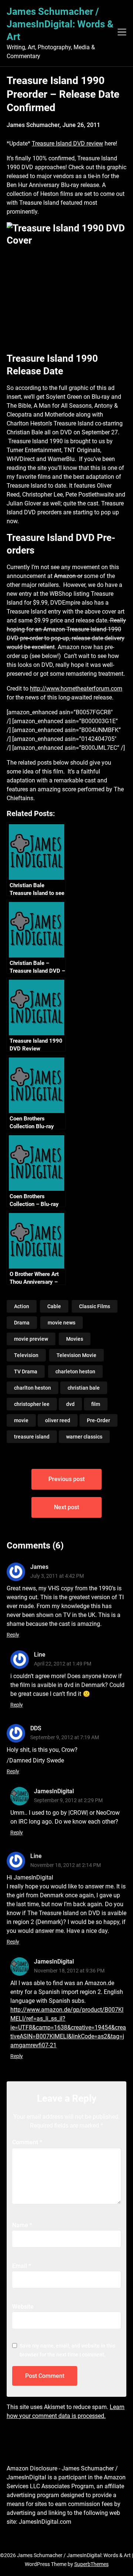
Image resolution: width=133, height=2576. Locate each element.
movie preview (31, 1339)
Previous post (66, 1479)
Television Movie (76, 1355)
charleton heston (75, 1371)
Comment (27, 2142)
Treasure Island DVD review (67, 143)
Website (23, 2307)
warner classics (84, 1437)
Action (22, 1306)
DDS (36, 1728)
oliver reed (58, 1420)
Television (26, 1355)
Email (22, 2266)
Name (22, 2225)
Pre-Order (98, 1420)
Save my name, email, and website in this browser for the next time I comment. (67, 2350)
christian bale (84, 1388)
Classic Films (95, 1306)
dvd (70, 1404)
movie (21, 1420)
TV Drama (26, 1371)
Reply (13, 1635)
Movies (75, 1339)
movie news (62, 1323)
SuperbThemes (91, 2564)
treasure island (32, 1437)
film (96, 1404)
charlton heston (33, 1388)
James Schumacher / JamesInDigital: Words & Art (60, 24)
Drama (22, 1323)
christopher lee (32, 1404)
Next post (66, 1507)
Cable (54, 1306)
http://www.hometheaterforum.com (76, 689)
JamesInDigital (54, 1791)
